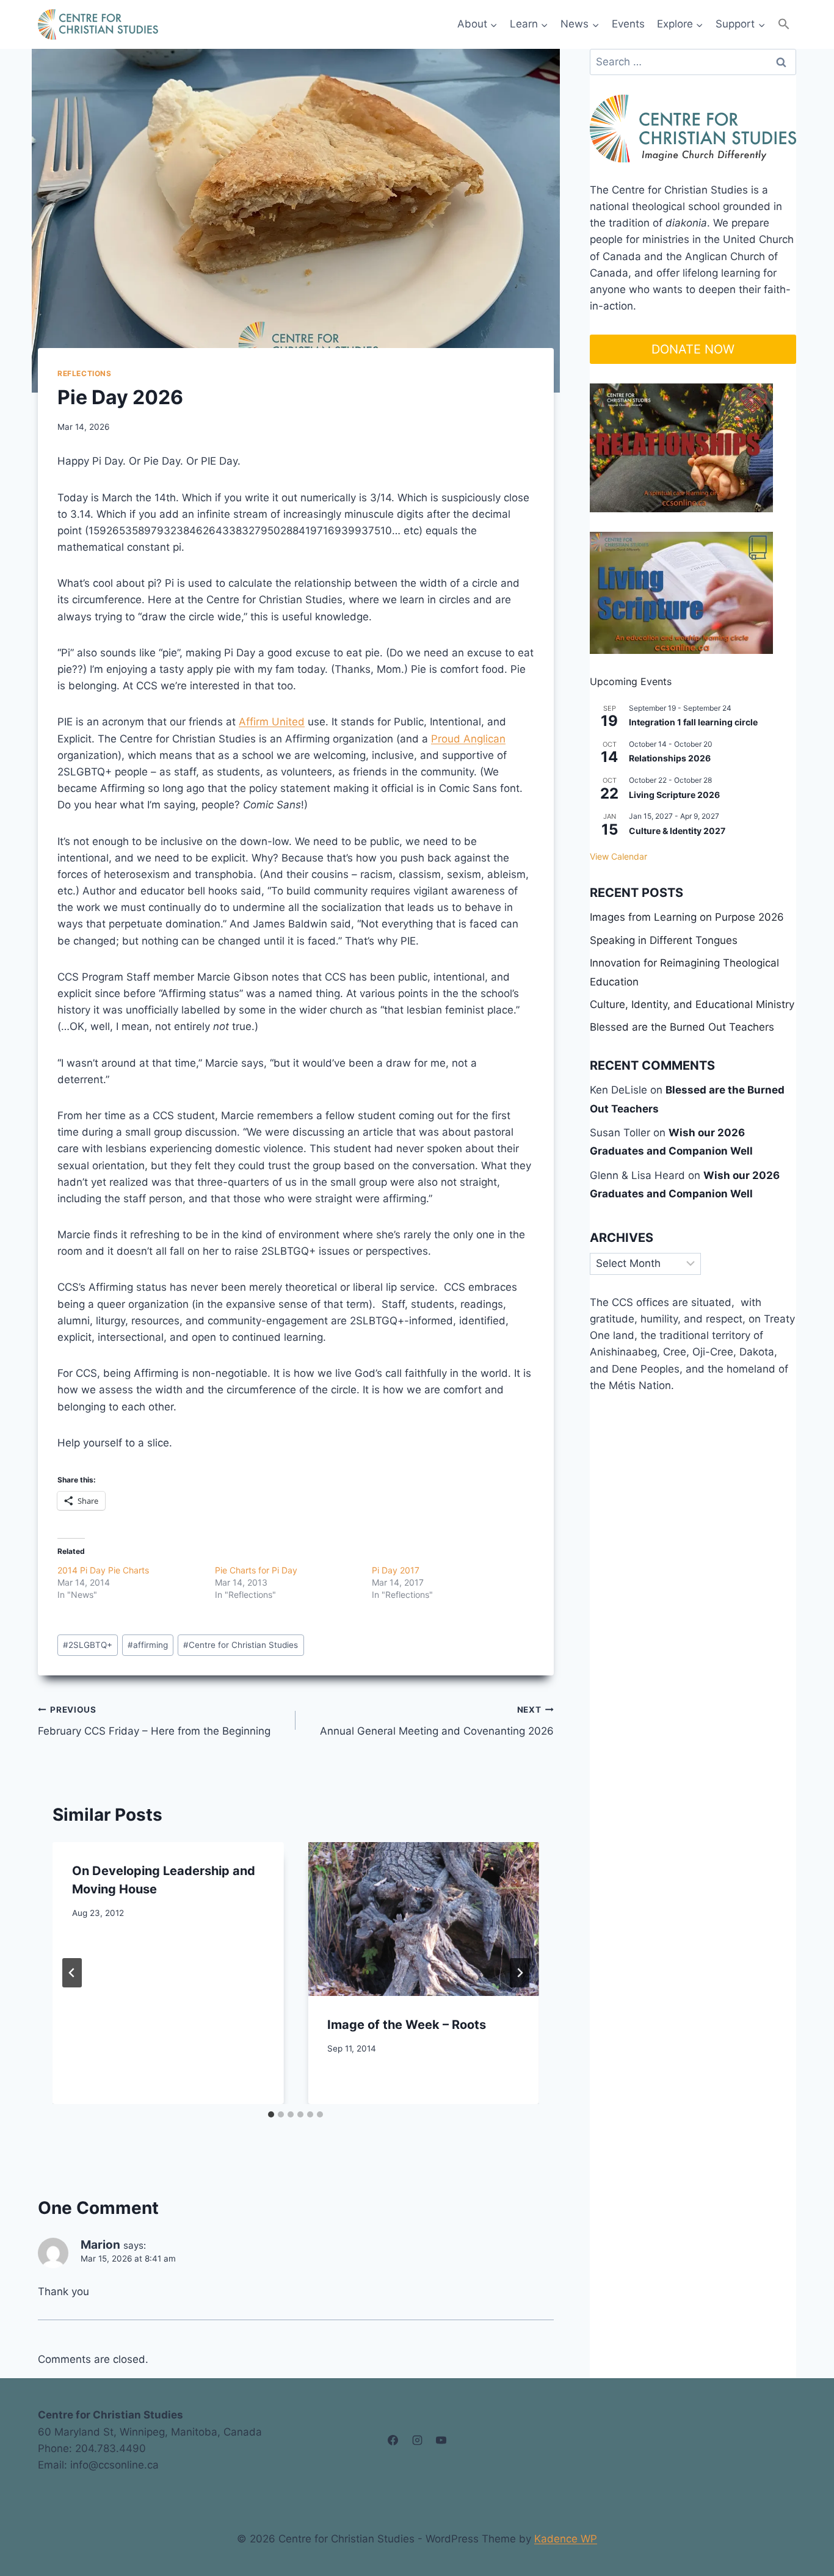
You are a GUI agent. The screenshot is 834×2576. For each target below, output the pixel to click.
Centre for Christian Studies (241, 1645)
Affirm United (272, 722)
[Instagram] (417, 2440)
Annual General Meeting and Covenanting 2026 (437, 1721)
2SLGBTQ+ (88, 1645)
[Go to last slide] (72, 1973)
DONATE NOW (693, 349)
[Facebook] (393, 2440)
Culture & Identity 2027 (677, 831)
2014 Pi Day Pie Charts (103, 1570)
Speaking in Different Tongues (664, 940)
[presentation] (423, 1919)
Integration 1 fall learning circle (693, 722)
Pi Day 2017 (396, 1570)
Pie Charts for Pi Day (256, 1570)
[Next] (520, 1973)
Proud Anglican (468, 739)
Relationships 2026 (670, 758)
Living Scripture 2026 (674, 795)
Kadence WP (566, 2539)
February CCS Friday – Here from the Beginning (154, 1721)
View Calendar (618, 856)
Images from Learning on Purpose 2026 (687, 917)
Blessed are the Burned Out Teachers (682, 1027)
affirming (148, 1645)
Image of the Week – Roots (407, 2025)
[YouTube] (441, 2440)
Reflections (85, 373)
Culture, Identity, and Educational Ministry (692, 1004)
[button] (784, 24)
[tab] (271, 2114)
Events (628, 24)
